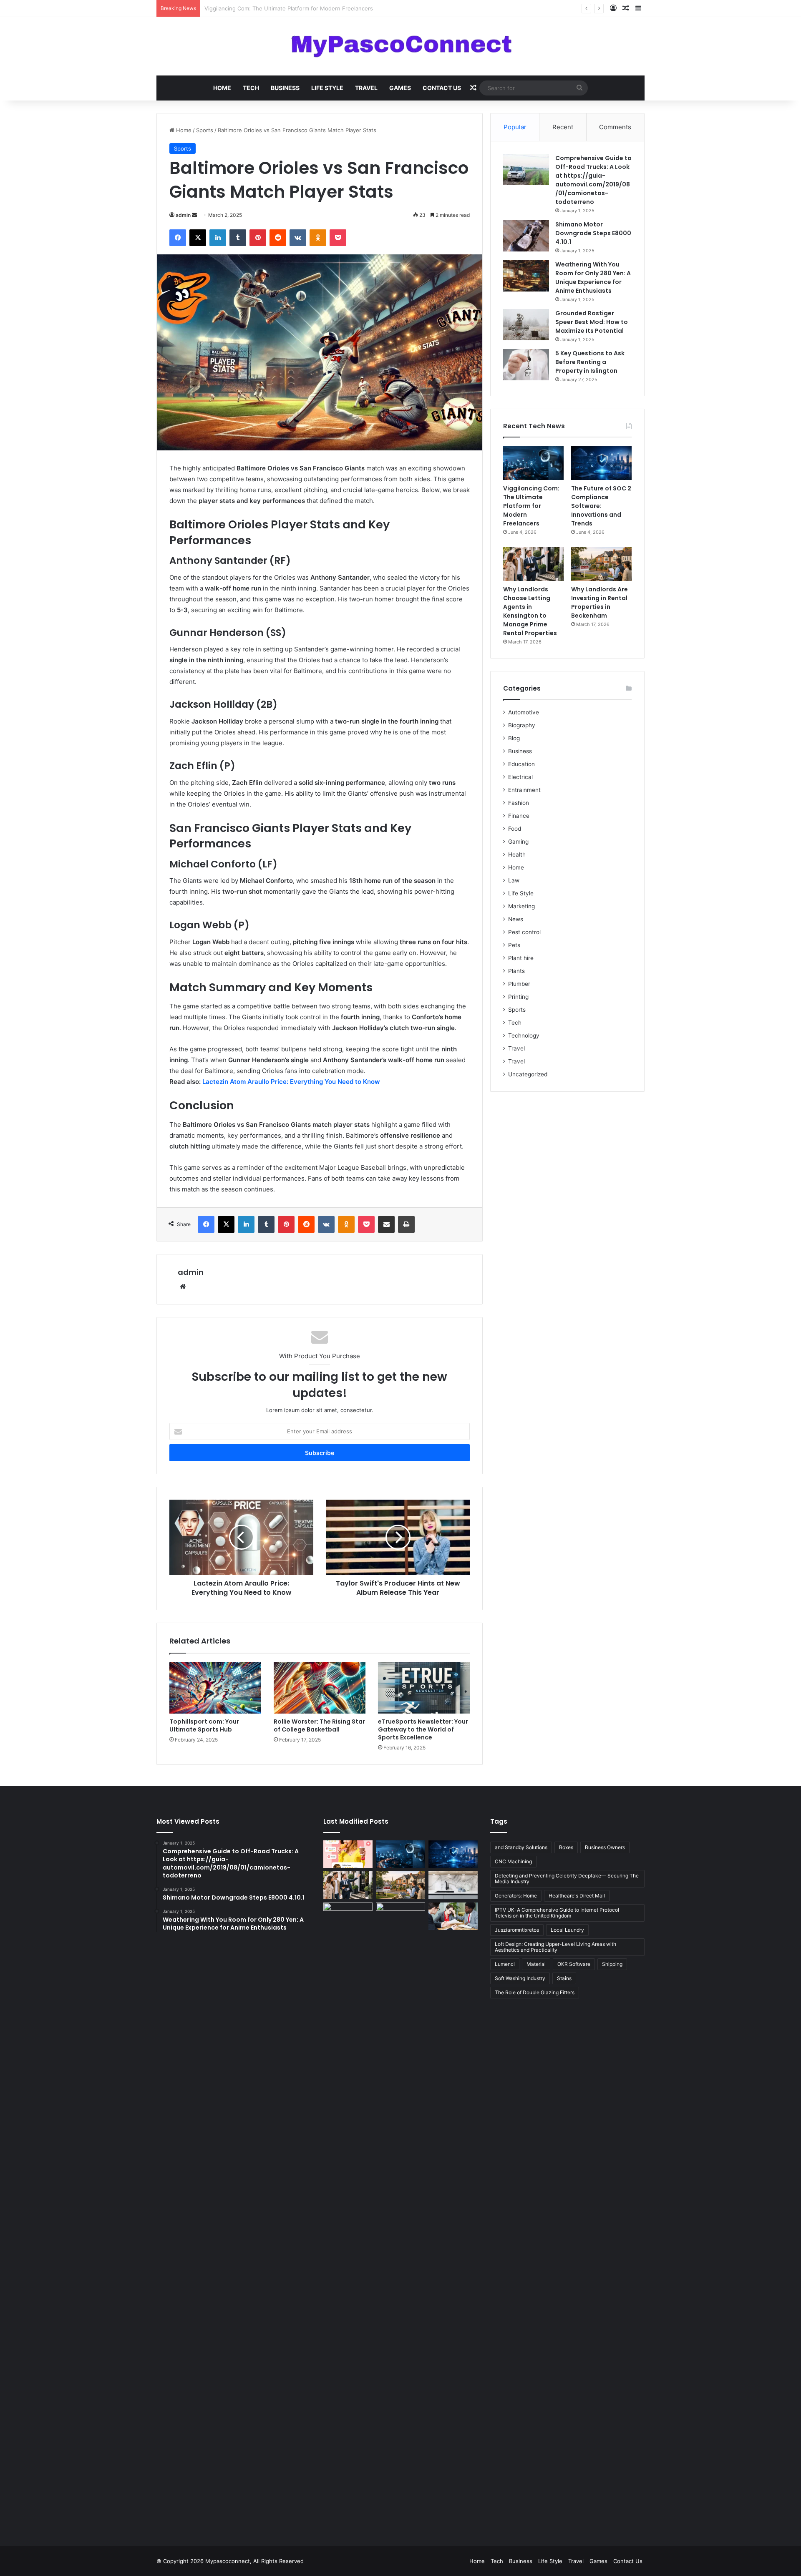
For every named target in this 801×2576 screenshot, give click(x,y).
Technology (524, 1035)
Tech (251, 88)
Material (536, 1964)
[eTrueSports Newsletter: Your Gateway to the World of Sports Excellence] (424, 1688)
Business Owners (605, 1847)
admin (183, 215)
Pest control (524, 932)
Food (515, 829)
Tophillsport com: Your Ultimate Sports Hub (204, 1725)
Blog (514, 738)
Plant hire (521, 958)
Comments (615, 127)
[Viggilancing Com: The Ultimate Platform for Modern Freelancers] (533, 463)
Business (285, 88)
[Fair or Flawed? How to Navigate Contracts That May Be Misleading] (453, 1916)
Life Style (327, 88)
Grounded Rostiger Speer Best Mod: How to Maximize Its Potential (592, 322)
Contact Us (442, 88)
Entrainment (524, 790)
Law (514, 880)
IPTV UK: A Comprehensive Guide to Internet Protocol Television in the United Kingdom (557, 1913)
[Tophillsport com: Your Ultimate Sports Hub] (215, 1688)
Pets (514, 945)
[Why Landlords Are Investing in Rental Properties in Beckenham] (601, 564)
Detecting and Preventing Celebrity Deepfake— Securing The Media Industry (567, 1879)
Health (517, 854)
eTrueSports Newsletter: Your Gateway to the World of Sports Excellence (423, 1729)
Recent (563, 127)
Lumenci (505, 1964)
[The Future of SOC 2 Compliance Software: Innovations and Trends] (601, 463)
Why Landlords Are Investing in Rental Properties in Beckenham (599, 602)
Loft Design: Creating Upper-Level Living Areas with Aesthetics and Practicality (555, 1947)
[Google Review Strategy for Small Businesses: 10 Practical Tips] (348, 1854)
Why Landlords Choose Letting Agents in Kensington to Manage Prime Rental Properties (530, 611)
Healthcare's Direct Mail (577, 1896)
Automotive (524, 712)
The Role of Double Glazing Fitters (535, 1992)
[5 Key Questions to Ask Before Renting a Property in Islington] (526, 365)
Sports (205, 130)
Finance (519, 816)
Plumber (519, 984)
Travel (366, 88)
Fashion (519, 803)
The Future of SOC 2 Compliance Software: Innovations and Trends (292, 8)
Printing (518, 997)
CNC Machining (513, 1861)
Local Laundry (567, 1930)
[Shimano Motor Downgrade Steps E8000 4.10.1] (526, 236)
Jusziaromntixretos (517, 1930)
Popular (515, 127)
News (516, 919)
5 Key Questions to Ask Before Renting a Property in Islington (590, 362)
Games (400, 88)
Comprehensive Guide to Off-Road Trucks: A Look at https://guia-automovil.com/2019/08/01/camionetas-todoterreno (593, 180)
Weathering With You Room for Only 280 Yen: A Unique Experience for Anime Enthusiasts (593, 278)
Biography (522, 725)
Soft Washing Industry (520, 1978)
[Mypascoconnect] (400, 46)
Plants (516, 971)
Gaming (518, 842)
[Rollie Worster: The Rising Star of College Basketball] (320, 1688)
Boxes (566, 1847)
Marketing (521, 906)
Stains (564, 1978)
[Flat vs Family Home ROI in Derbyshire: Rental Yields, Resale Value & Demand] (400, 2215)
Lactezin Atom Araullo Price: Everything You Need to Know (291, 1082)
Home (222, 88)
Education (521, 764)
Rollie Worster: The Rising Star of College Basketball (319, 1725)
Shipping (612, 1964)
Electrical (520, 777)
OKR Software (574, 1964)
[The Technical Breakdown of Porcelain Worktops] (453, 1885)
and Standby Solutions (521, 1847)
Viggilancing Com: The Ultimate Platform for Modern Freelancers (531, 506)
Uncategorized (528, 1074)
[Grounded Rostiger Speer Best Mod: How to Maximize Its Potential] (526, 325)
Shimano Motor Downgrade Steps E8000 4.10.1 (593, 233)
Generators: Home (516, 1896)
